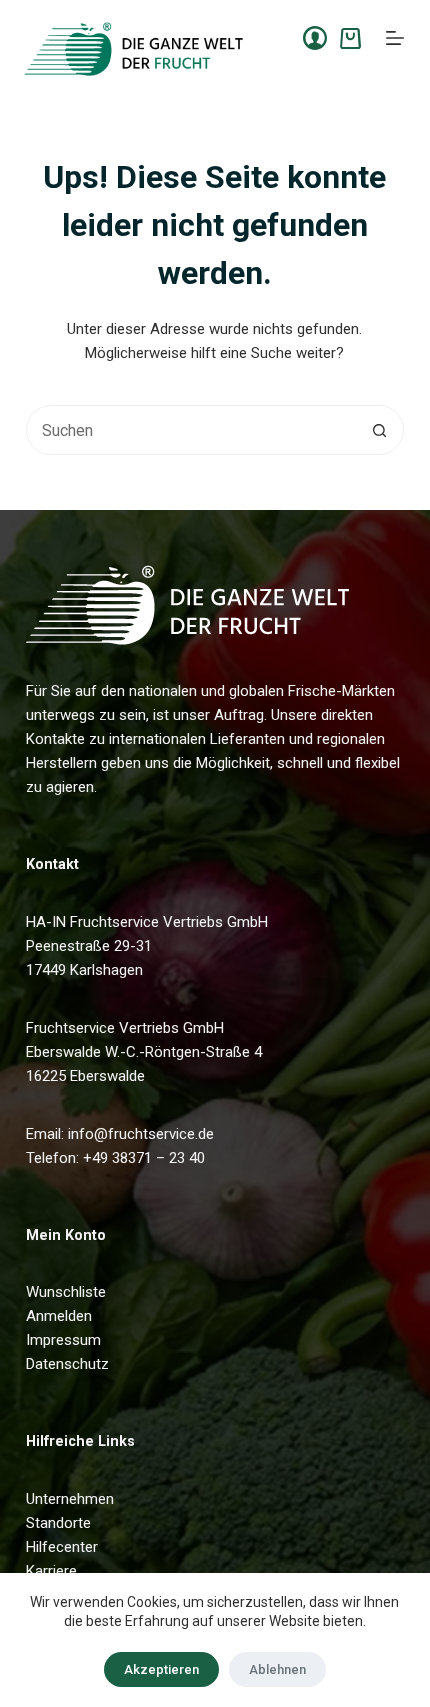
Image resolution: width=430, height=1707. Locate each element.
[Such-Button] (379, 430)
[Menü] (395, 38)
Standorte (58, 1523)
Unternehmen (70, 1499)
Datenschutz (67, 1364)
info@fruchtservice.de (141, 1134)
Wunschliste (66, 1292)
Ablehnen (277, 1669)
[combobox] (191, 430)
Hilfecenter (62, 1547)
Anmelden (59, 1316)
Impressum (63, 1340)
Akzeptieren (161, 1669)
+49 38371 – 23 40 (144, 1158)
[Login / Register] (315, 38)
